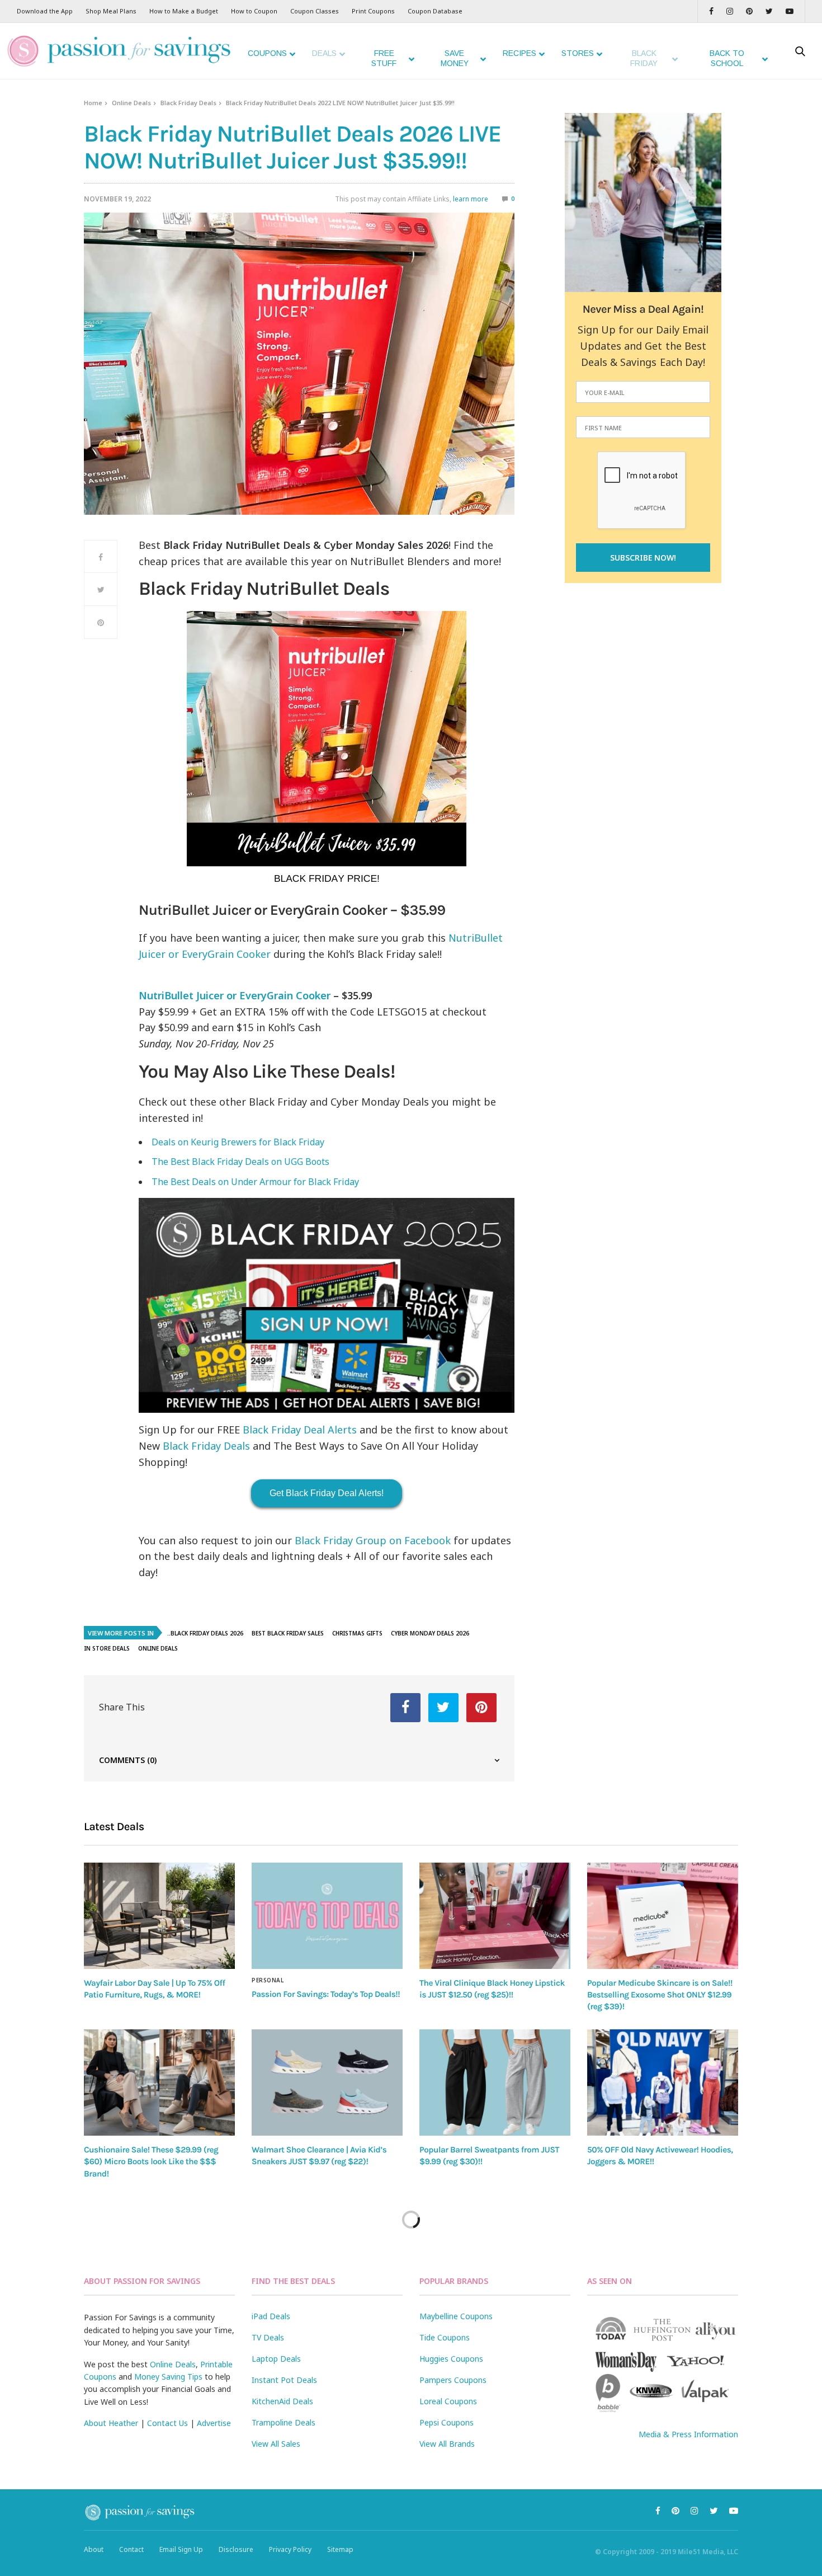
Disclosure (236, 2549)
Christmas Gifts (357, 1633)
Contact (131, 2549)
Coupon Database (435, 11)
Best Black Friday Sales (288, 1633)
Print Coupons (373, 11)
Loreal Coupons (448, 2401)
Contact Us (167, 2423)
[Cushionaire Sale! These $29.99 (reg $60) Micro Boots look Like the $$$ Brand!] (159, 2083)
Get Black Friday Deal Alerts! (327, 1493)
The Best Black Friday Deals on (240, 1162)
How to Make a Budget (184, 11)
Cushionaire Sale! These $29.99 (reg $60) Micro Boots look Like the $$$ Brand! (151, 2162)
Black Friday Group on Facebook (373, 1540)
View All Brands (447, 2444)
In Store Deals (107, 1648)
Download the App (45, 11)
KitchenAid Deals (282, 2401)
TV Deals (268, 2337)
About (94, 2549)
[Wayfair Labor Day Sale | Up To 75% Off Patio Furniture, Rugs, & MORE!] (159, 1915)
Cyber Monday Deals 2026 (430, 1633)
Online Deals (131, 103)
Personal (268, 1980)
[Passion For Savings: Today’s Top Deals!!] (327, 1916)
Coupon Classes (315, 11)
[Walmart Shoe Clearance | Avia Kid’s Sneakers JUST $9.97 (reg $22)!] (327, 2083)
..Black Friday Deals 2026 (205, 1633)
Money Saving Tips (168, 2377)
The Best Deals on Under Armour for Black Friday (255, 1182)
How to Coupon (254, 11)
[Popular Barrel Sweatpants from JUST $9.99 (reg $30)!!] (495, 2083)
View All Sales (276, 2444)
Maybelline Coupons (456, 2316)
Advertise (214, 2423)
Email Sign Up (181, 2549)
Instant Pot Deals (284, 2380)
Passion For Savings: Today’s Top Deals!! (326, 1994)
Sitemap (340, 2549)
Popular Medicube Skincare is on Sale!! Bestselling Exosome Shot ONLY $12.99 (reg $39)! (660, 1995)
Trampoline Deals (284, 2422)
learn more (471, 199)
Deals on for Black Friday (238, 1142)
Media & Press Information (688, 2434)
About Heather (111, 2423)
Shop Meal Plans (111, 11)
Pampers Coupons (453, 2380)
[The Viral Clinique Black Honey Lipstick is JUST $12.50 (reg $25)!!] (495, 1915)
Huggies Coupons (451, 2359)
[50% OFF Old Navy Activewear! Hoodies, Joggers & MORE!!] (663, 2083)
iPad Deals (271, 2316)
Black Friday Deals (188, 103)
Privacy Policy (290, 2549)
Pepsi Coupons (447, 2422)
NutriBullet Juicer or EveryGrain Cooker (235, 995)
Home (93, 103)
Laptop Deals (276, 2359)
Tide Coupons (445, 2337)
